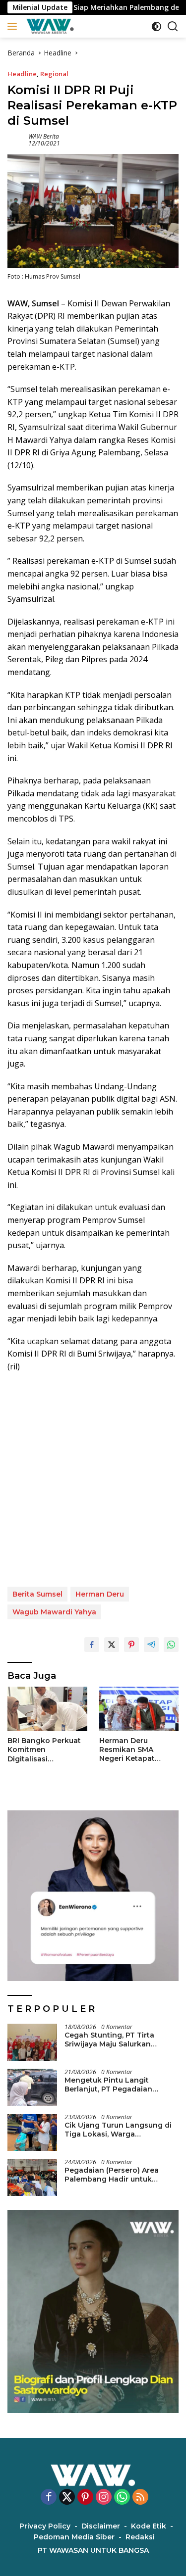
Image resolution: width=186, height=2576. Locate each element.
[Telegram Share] (151, 1645)
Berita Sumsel (37, 1594)
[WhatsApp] (122, 2498)
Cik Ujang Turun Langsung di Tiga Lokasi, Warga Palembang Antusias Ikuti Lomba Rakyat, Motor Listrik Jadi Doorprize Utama (118, 2130)
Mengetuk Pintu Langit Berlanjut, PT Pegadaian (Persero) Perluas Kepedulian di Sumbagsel (118, 2085)
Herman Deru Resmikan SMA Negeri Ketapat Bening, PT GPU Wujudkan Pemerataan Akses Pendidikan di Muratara (133, 1750)
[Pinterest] (85, 2498)
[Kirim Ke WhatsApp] (171, 1645)
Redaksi (140, 2537)
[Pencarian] (173, 26)
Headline (22, 74)
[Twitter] (67, 2498)
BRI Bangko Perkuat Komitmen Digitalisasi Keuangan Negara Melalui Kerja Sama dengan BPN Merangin (44, 1750)
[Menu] (14, 26)
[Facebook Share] (92, 1645)
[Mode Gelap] (156, 26)
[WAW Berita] (49, 26)
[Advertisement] (93, 1480)
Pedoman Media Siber (74, 2537)
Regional (54, 74)
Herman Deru (100, 1594)
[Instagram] (104, 2498)
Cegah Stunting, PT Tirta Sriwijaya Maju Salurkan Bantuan (109, 2040)
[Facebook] (49, 2498)
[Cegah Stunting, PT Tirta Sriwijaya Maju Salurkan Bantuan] (32, 2042)
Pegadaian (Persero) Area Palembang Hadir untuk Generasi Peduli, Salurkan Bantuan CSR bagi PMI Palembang (112, 2175)
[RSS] (140, 2498)
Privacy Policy (45, 2526)
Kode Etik (149, 2526)
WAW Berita (44, 136)
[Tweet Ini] (112, 1645)
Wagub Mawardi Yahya (54, 1612)
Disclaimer (101, 2526)
